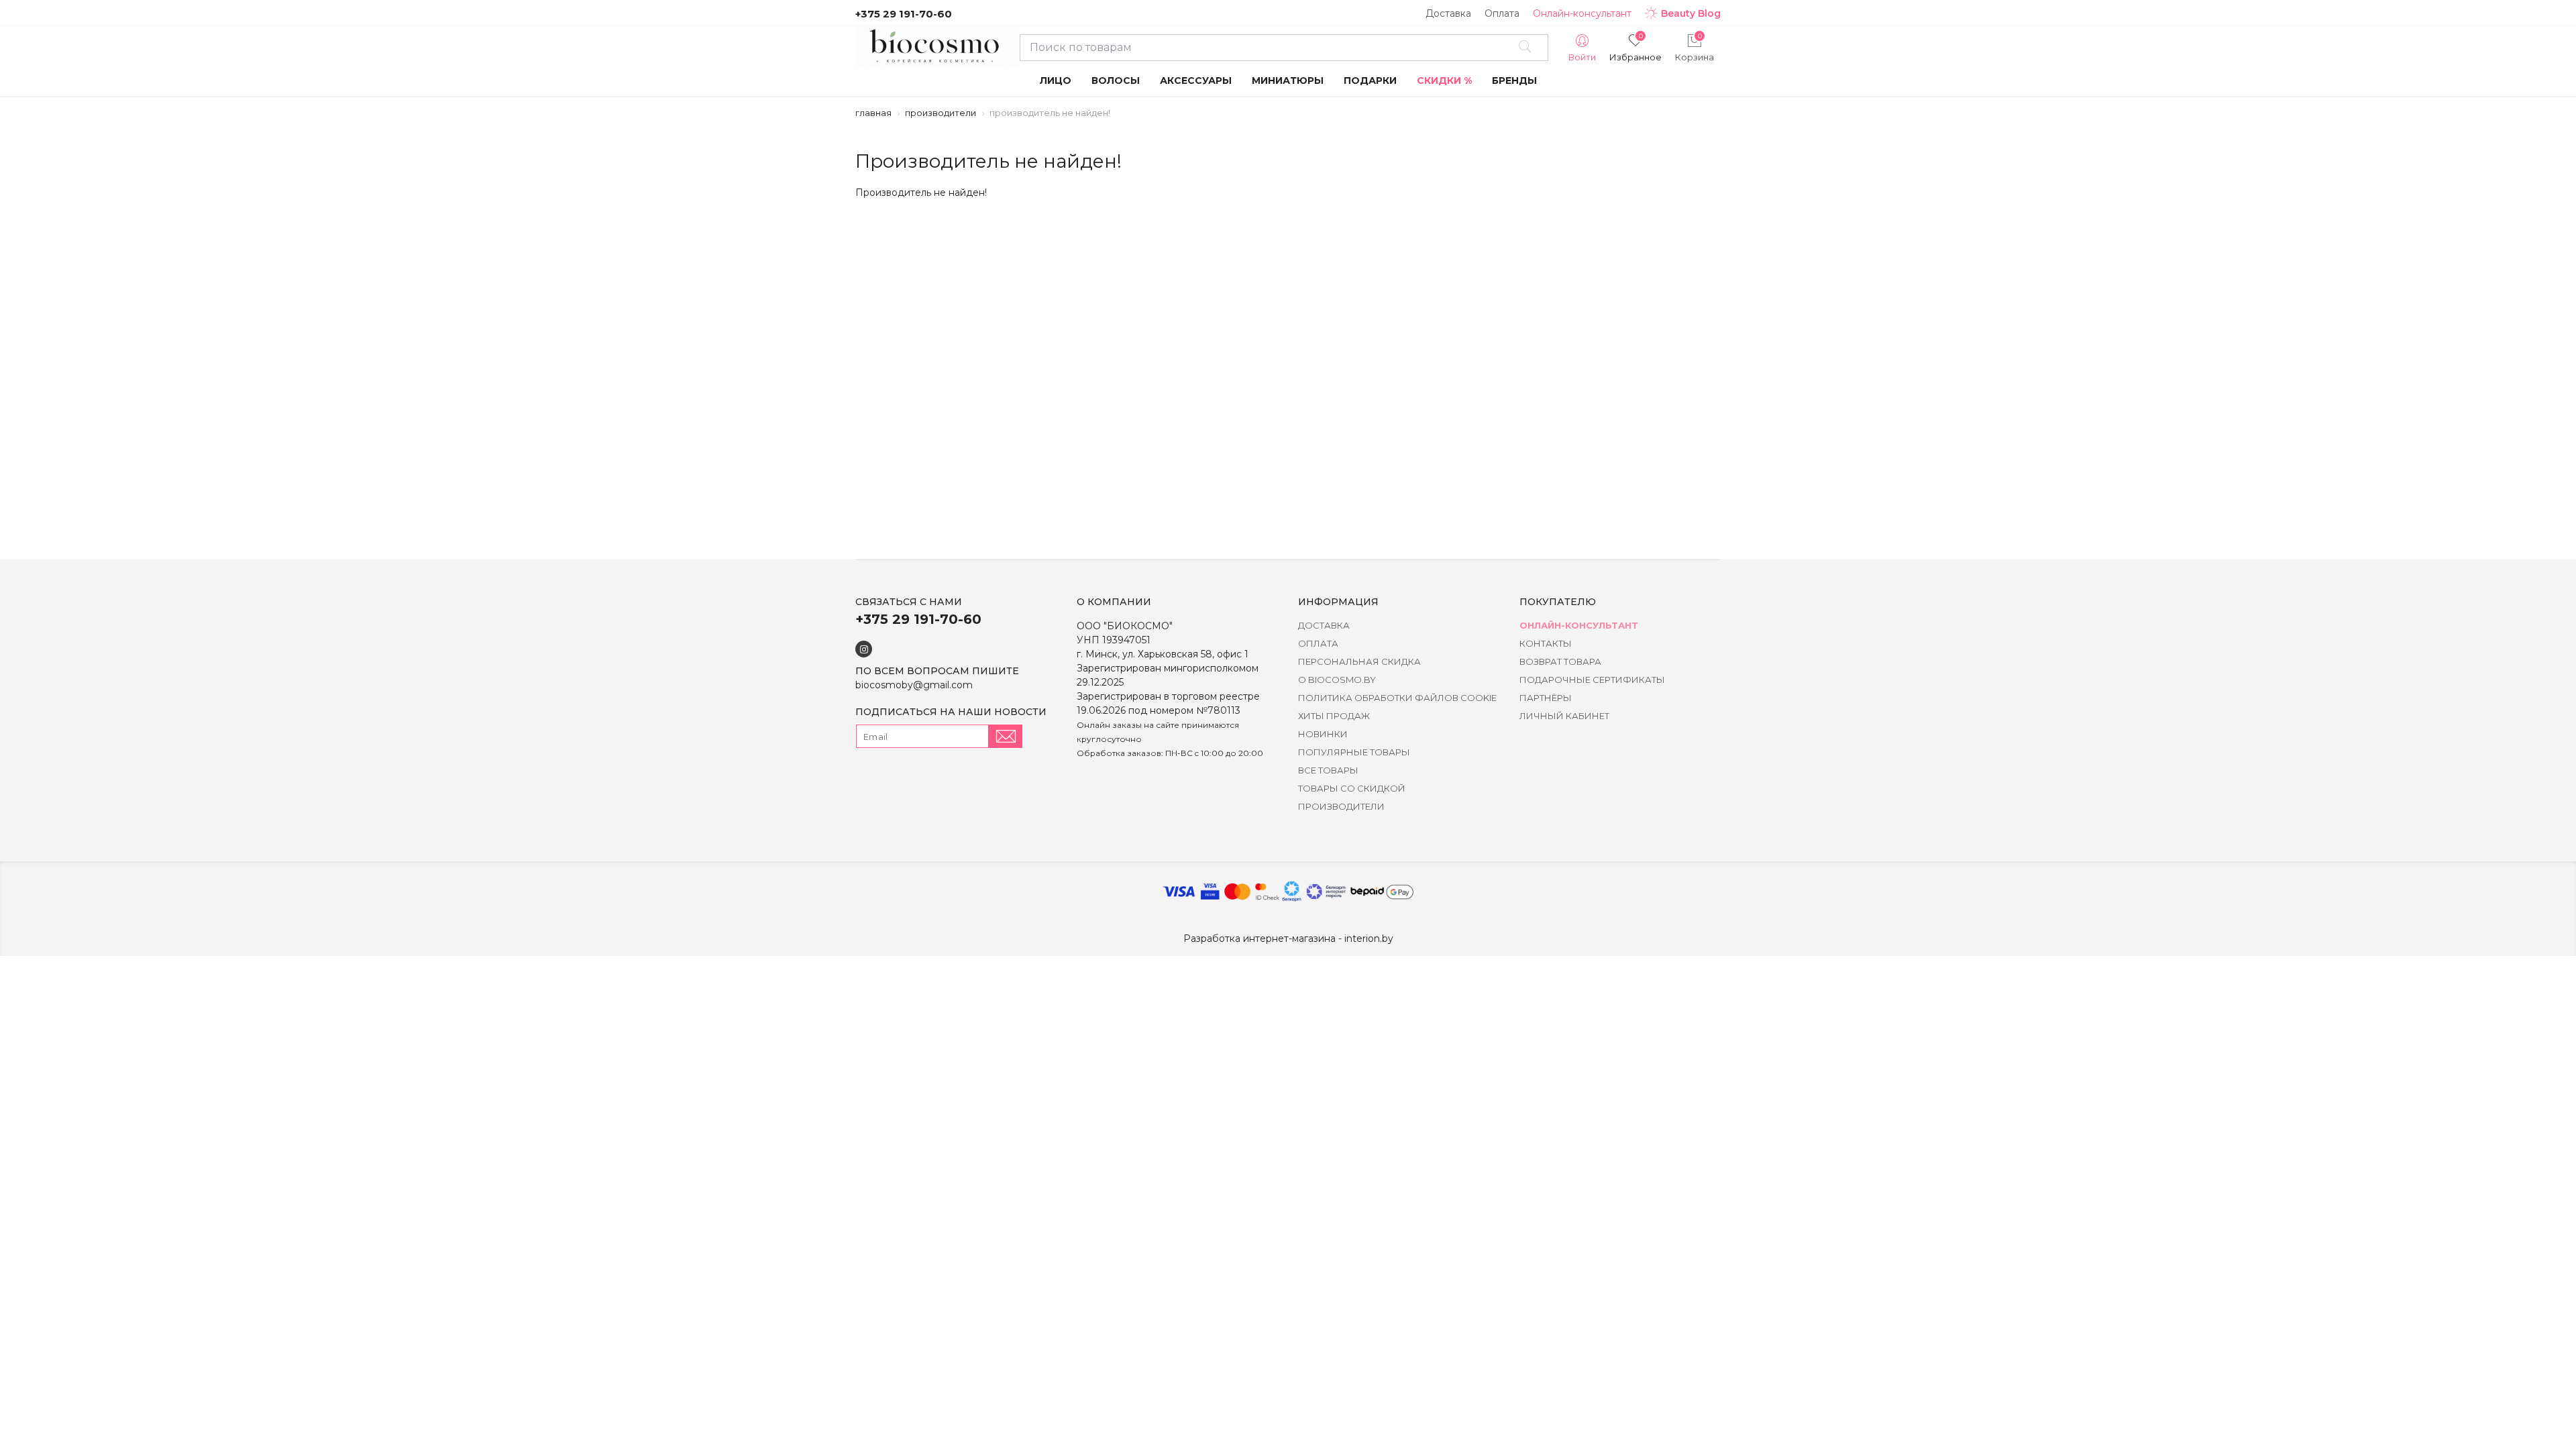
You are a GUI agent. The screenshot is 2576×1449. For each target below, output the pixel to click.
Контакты (1546, 643)
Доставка (1448, 13)
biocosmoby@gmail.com (914, 685)
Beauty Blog (1691, 13)
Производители (941, 113)
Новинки (1323, 734)
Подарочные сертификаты (1592, 680)
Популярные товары (1354, 752)
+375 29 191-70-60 (904, 14)
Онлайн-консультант (1582, 13)
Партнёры (1546, 698)
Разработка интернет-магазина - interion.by (1288, 938)
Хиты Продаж (1334, 716)
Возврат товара (1560, 661)
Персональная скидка (1359, 661)
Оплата (1502, 13)
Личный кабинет (1564, 716)
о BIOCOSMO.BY (1337, 680)
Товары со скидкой (1352, 788)
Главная (873, 113)
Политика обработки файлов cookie (1397, 698)
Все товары (1328, 770)
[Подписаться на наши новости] (1006, 736)
